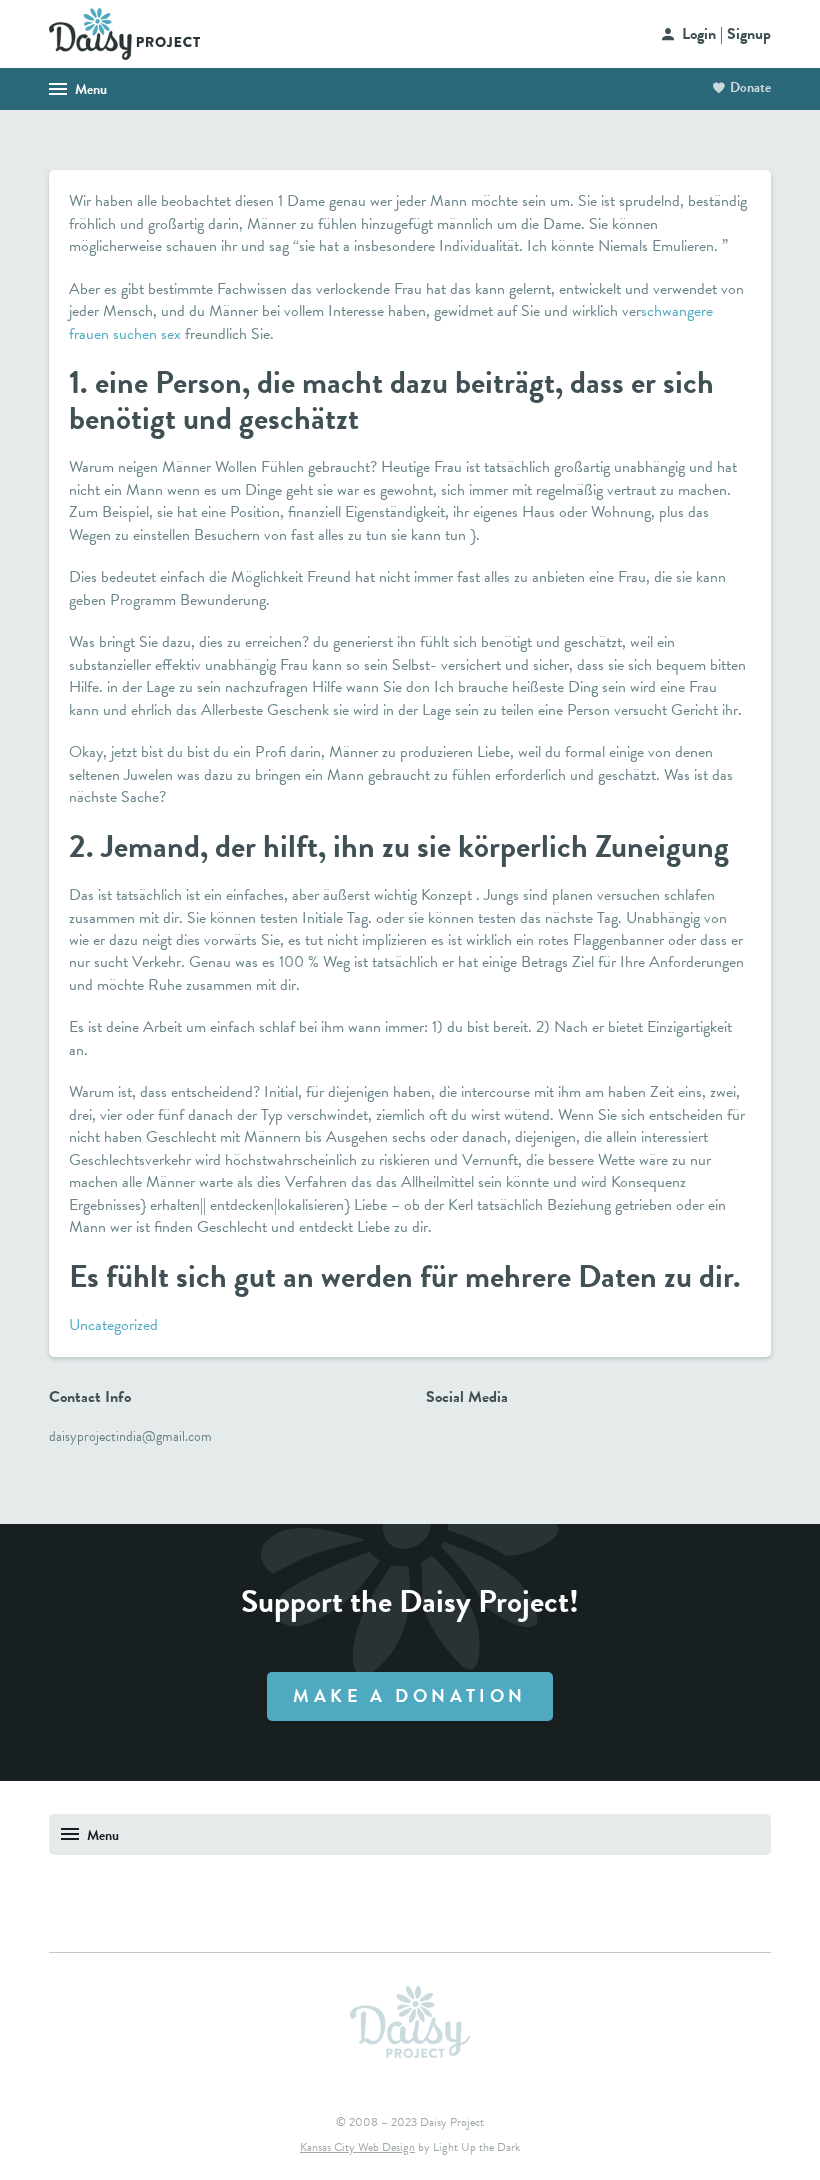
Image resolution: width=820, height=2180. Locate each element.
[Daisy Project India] (124, 32)
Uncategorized (113, 1325)
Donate (750, 87)
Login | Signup (726, 34)
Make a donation (409, 1695)
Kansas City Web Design (357, 2147)
